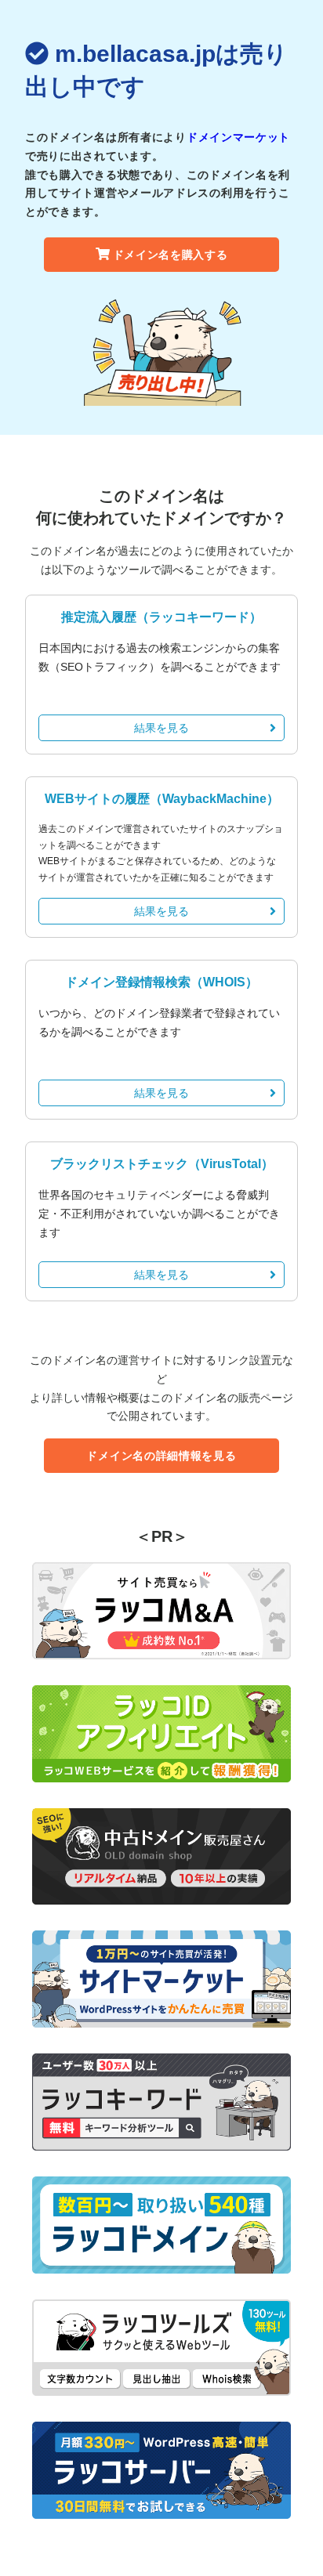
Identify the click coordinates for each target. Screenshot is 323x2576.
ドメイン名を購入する (171, 255)
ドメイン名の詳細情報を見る (161, 1456)
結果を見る (161, 728)
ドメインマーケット (238, 137)
